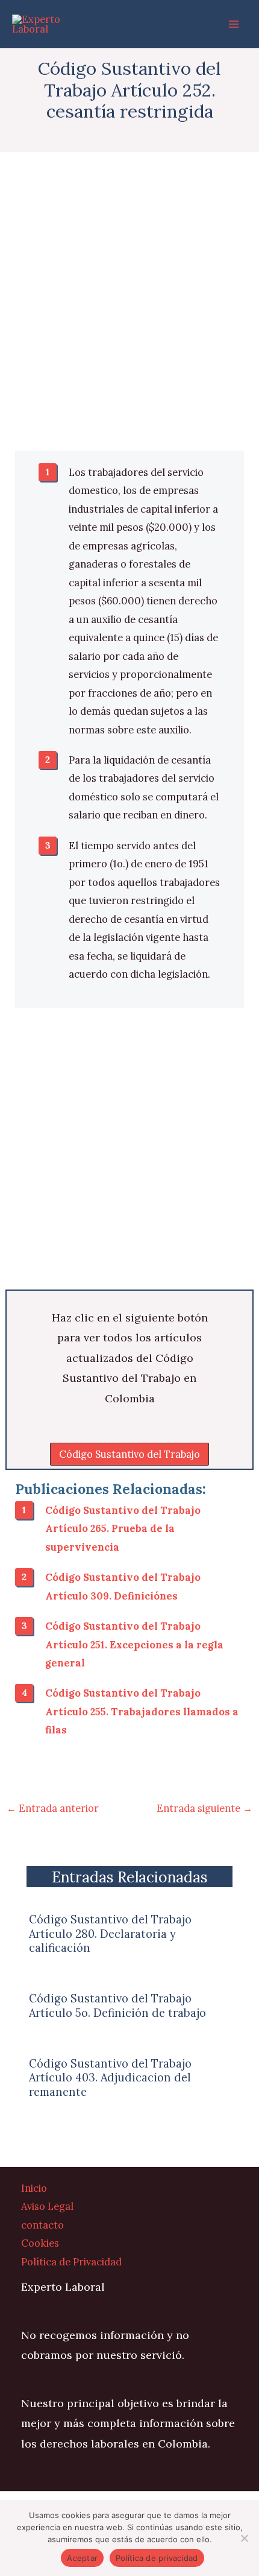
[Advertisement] (129, 316)
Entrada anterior (53, 1808)
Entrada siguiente (204, 1808)
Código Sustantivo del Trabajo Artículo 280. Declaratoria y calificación (110, 1933)
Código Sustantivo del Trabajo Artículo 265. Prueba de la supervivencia (123, 1528)
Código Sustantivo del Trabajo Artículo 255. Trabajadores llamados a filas (142, 1711)
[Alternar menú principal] (233, 24)
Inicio (34, 2188)
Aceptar (82, 2558)
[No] (244, 2538)
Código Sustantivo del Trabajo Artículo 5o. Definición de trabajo (117, 2005)
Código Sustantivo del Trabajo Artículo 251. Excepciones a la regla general (134, 1644)
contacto (42, 2225)
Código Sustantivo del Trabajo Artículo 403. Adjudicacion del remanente (110, 2078)
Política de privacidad (157, 2558)
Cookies (40, 2243)
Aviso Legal (47, 2206)
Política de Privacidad (71, 2261)
